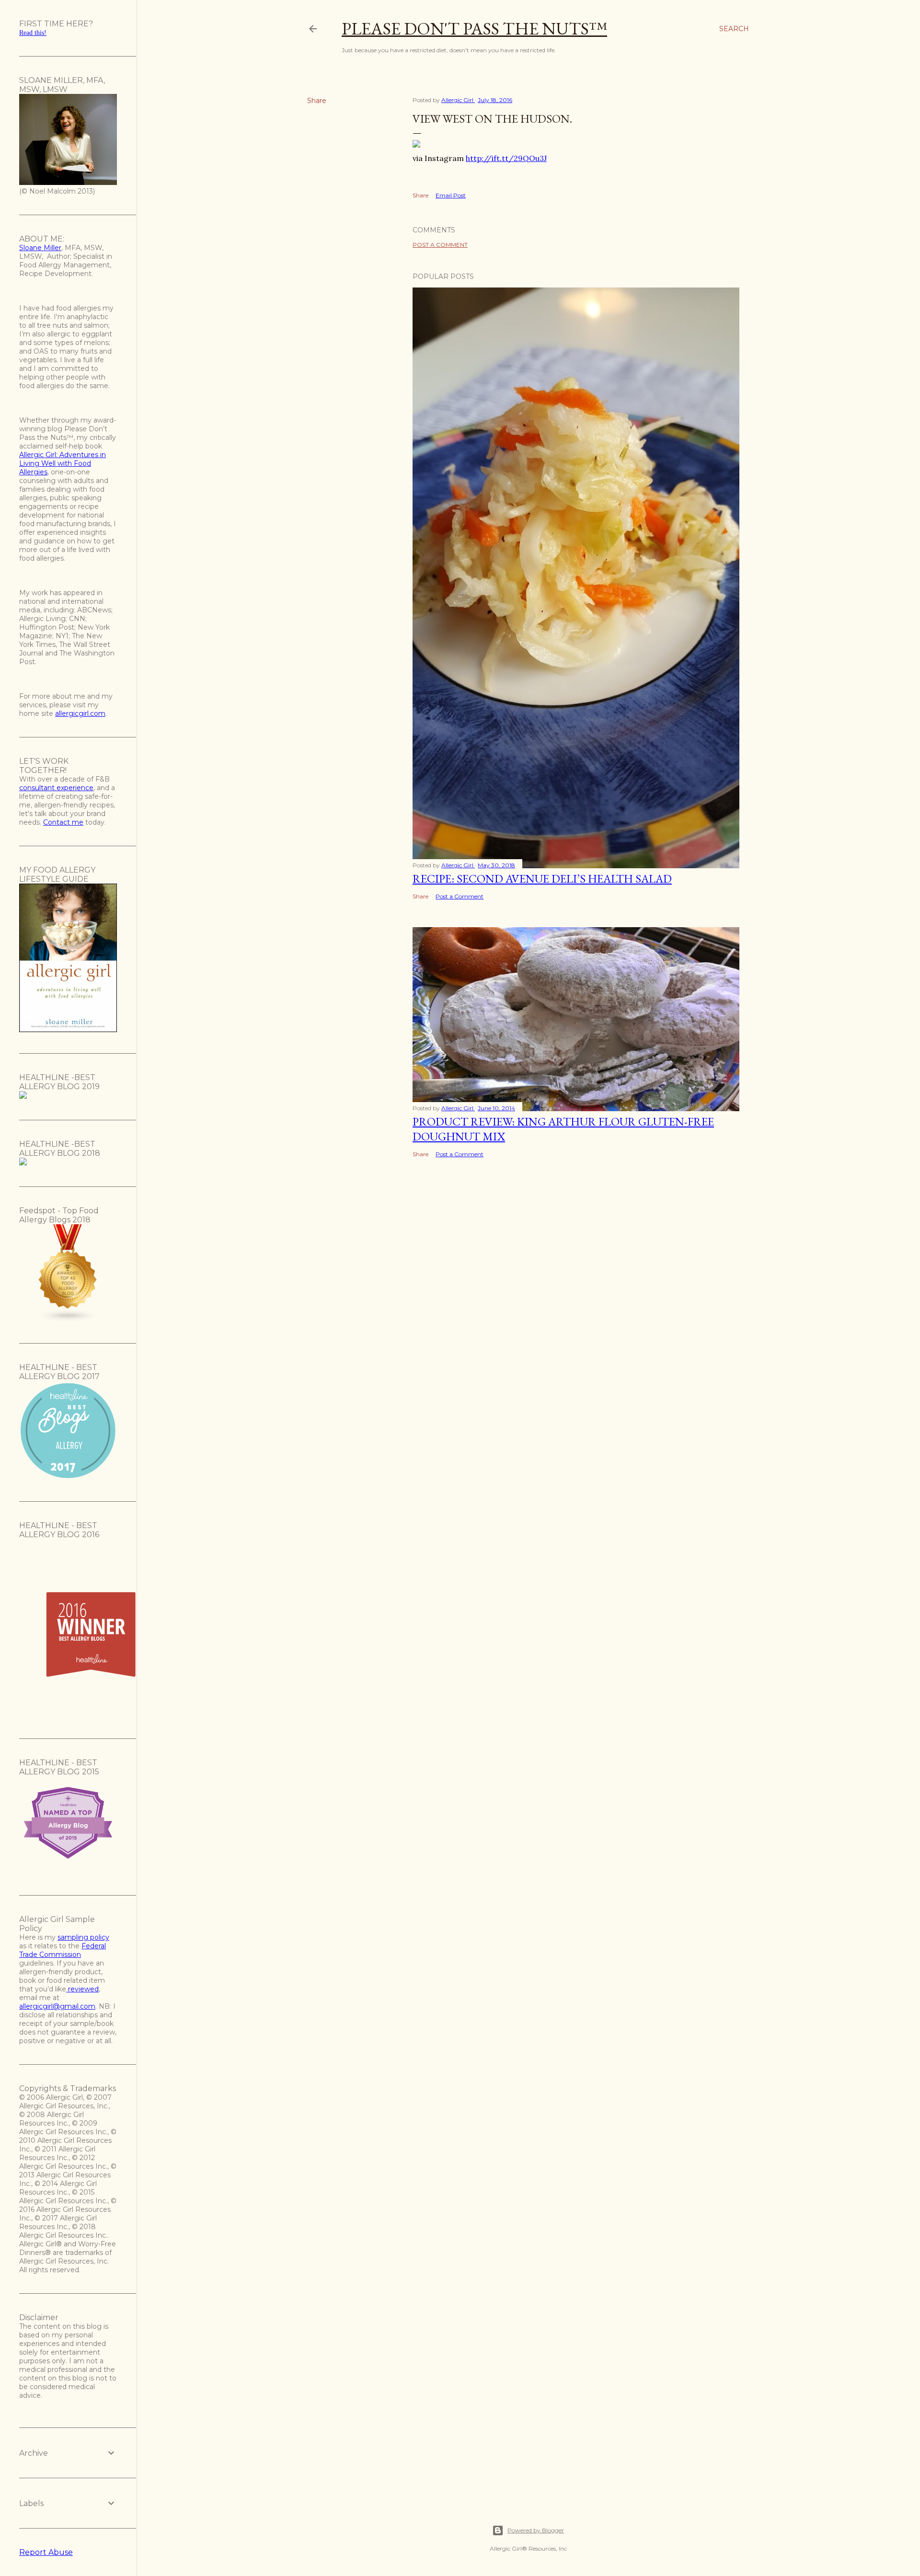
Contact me (63, 822)
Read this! (33, 33)
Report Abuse (46, 2552)
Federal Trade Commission (63, 1950)
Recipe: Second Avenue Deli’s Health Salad (542, 879)
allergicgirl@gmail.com (57, 2006)
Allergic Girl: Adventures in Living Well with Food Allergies (63, 463)
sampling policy (83, 1937)
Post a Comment (440, 245)
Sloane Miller (40, 248)
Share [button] (317, 101)
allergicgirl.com (80, 713)
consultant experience (56, 788)
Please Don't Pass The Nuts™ (474, 29)
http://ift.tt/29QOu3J (506, 158)
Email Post (451, 195)
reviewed (82, 1989)
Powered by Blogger (536, 2530)
